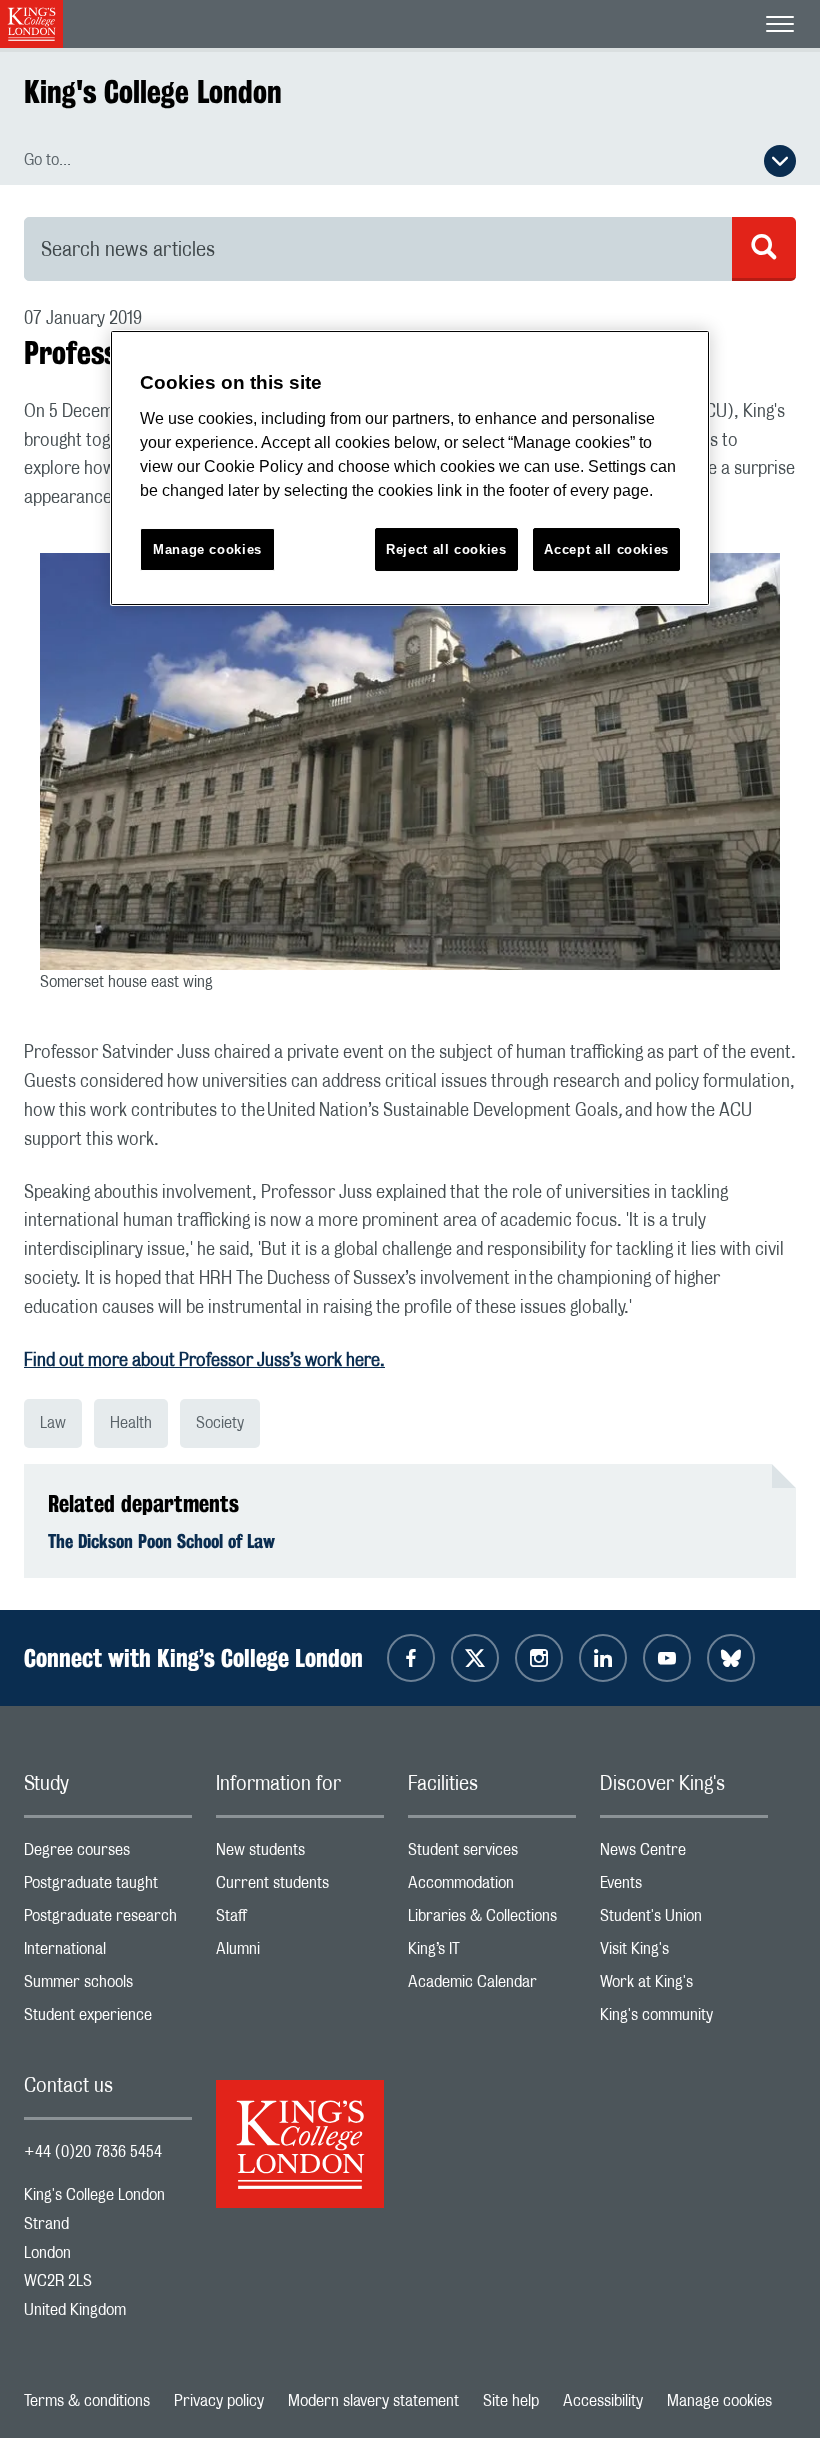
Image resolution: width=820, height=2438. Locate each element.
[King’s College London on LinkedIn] (603, 1658)
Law (53, 1423)
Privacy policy (219, 2401)
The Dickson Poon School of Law (161, 1541)
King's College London (153, 91)
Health (131, 1423)
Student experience (108, 2019)
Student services (492, 1854)
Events (684, 1887)
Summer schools (108, 1986)
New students (300, 1854)
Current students (300, 1887)
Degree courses (108, 1854)
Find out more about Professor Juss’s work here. (204, 1361)
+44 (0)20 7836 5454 (93, 2152)
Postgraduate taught (108, 1887)
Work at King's (684, 1986)
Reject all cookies (446, 549)
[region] (410, 468)
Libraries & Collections (492, 1920)
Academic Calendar (492, 1986)
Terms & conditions (87, 2401)
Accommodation (492, 1887)
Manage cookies (719, 2401)
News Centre (684, 1854)
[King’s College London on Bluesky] (731, 1658)
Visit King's (684, 1953)
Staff (300, 1920)
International (108, 1953)
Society (220, 1423)
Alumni (300, 1953)
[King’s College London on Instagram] (539, 1658)
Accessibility (603, 2401)
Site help (511, 2401)
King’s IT (492, 1953)
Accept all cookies (606, 549)
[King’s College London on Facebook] (411, 1658)
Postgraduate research (108, 1920)
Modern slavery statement (373, 2401)
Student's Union (684, 1920)
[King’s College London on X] (475, 1658)
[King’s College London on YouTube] (667, 1658)
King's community (684, 2019)
